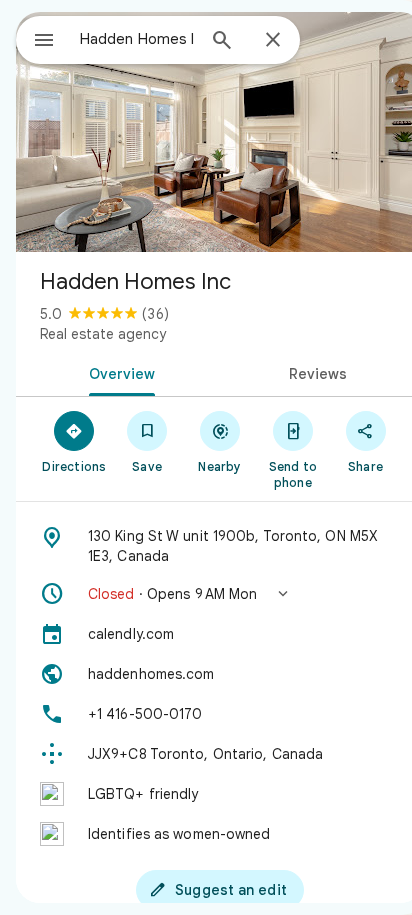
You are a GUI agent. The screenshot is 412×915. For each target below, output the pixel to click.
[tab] (118, 372)
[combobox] (137, 39)
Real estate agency (103, 334)
